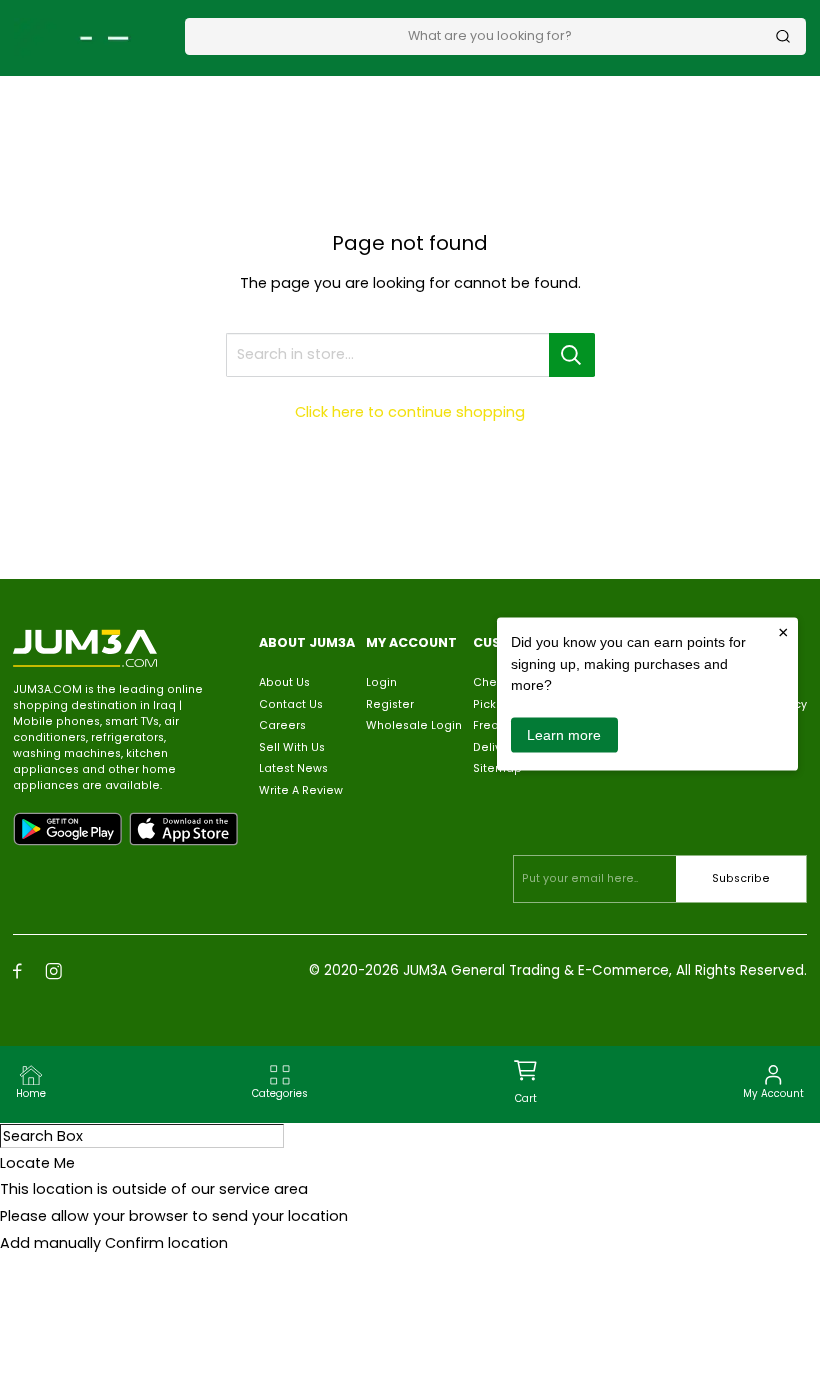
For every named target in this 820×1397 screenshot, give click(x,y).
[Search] (783, 36)
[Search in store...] (572, 354)
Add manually (50, 1243)
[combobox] (489, 35)
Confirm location (166, 1243)
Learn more (564, 734)
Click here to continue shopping (410, 412)
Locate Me (37, 1163)
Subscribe (741, 878)
